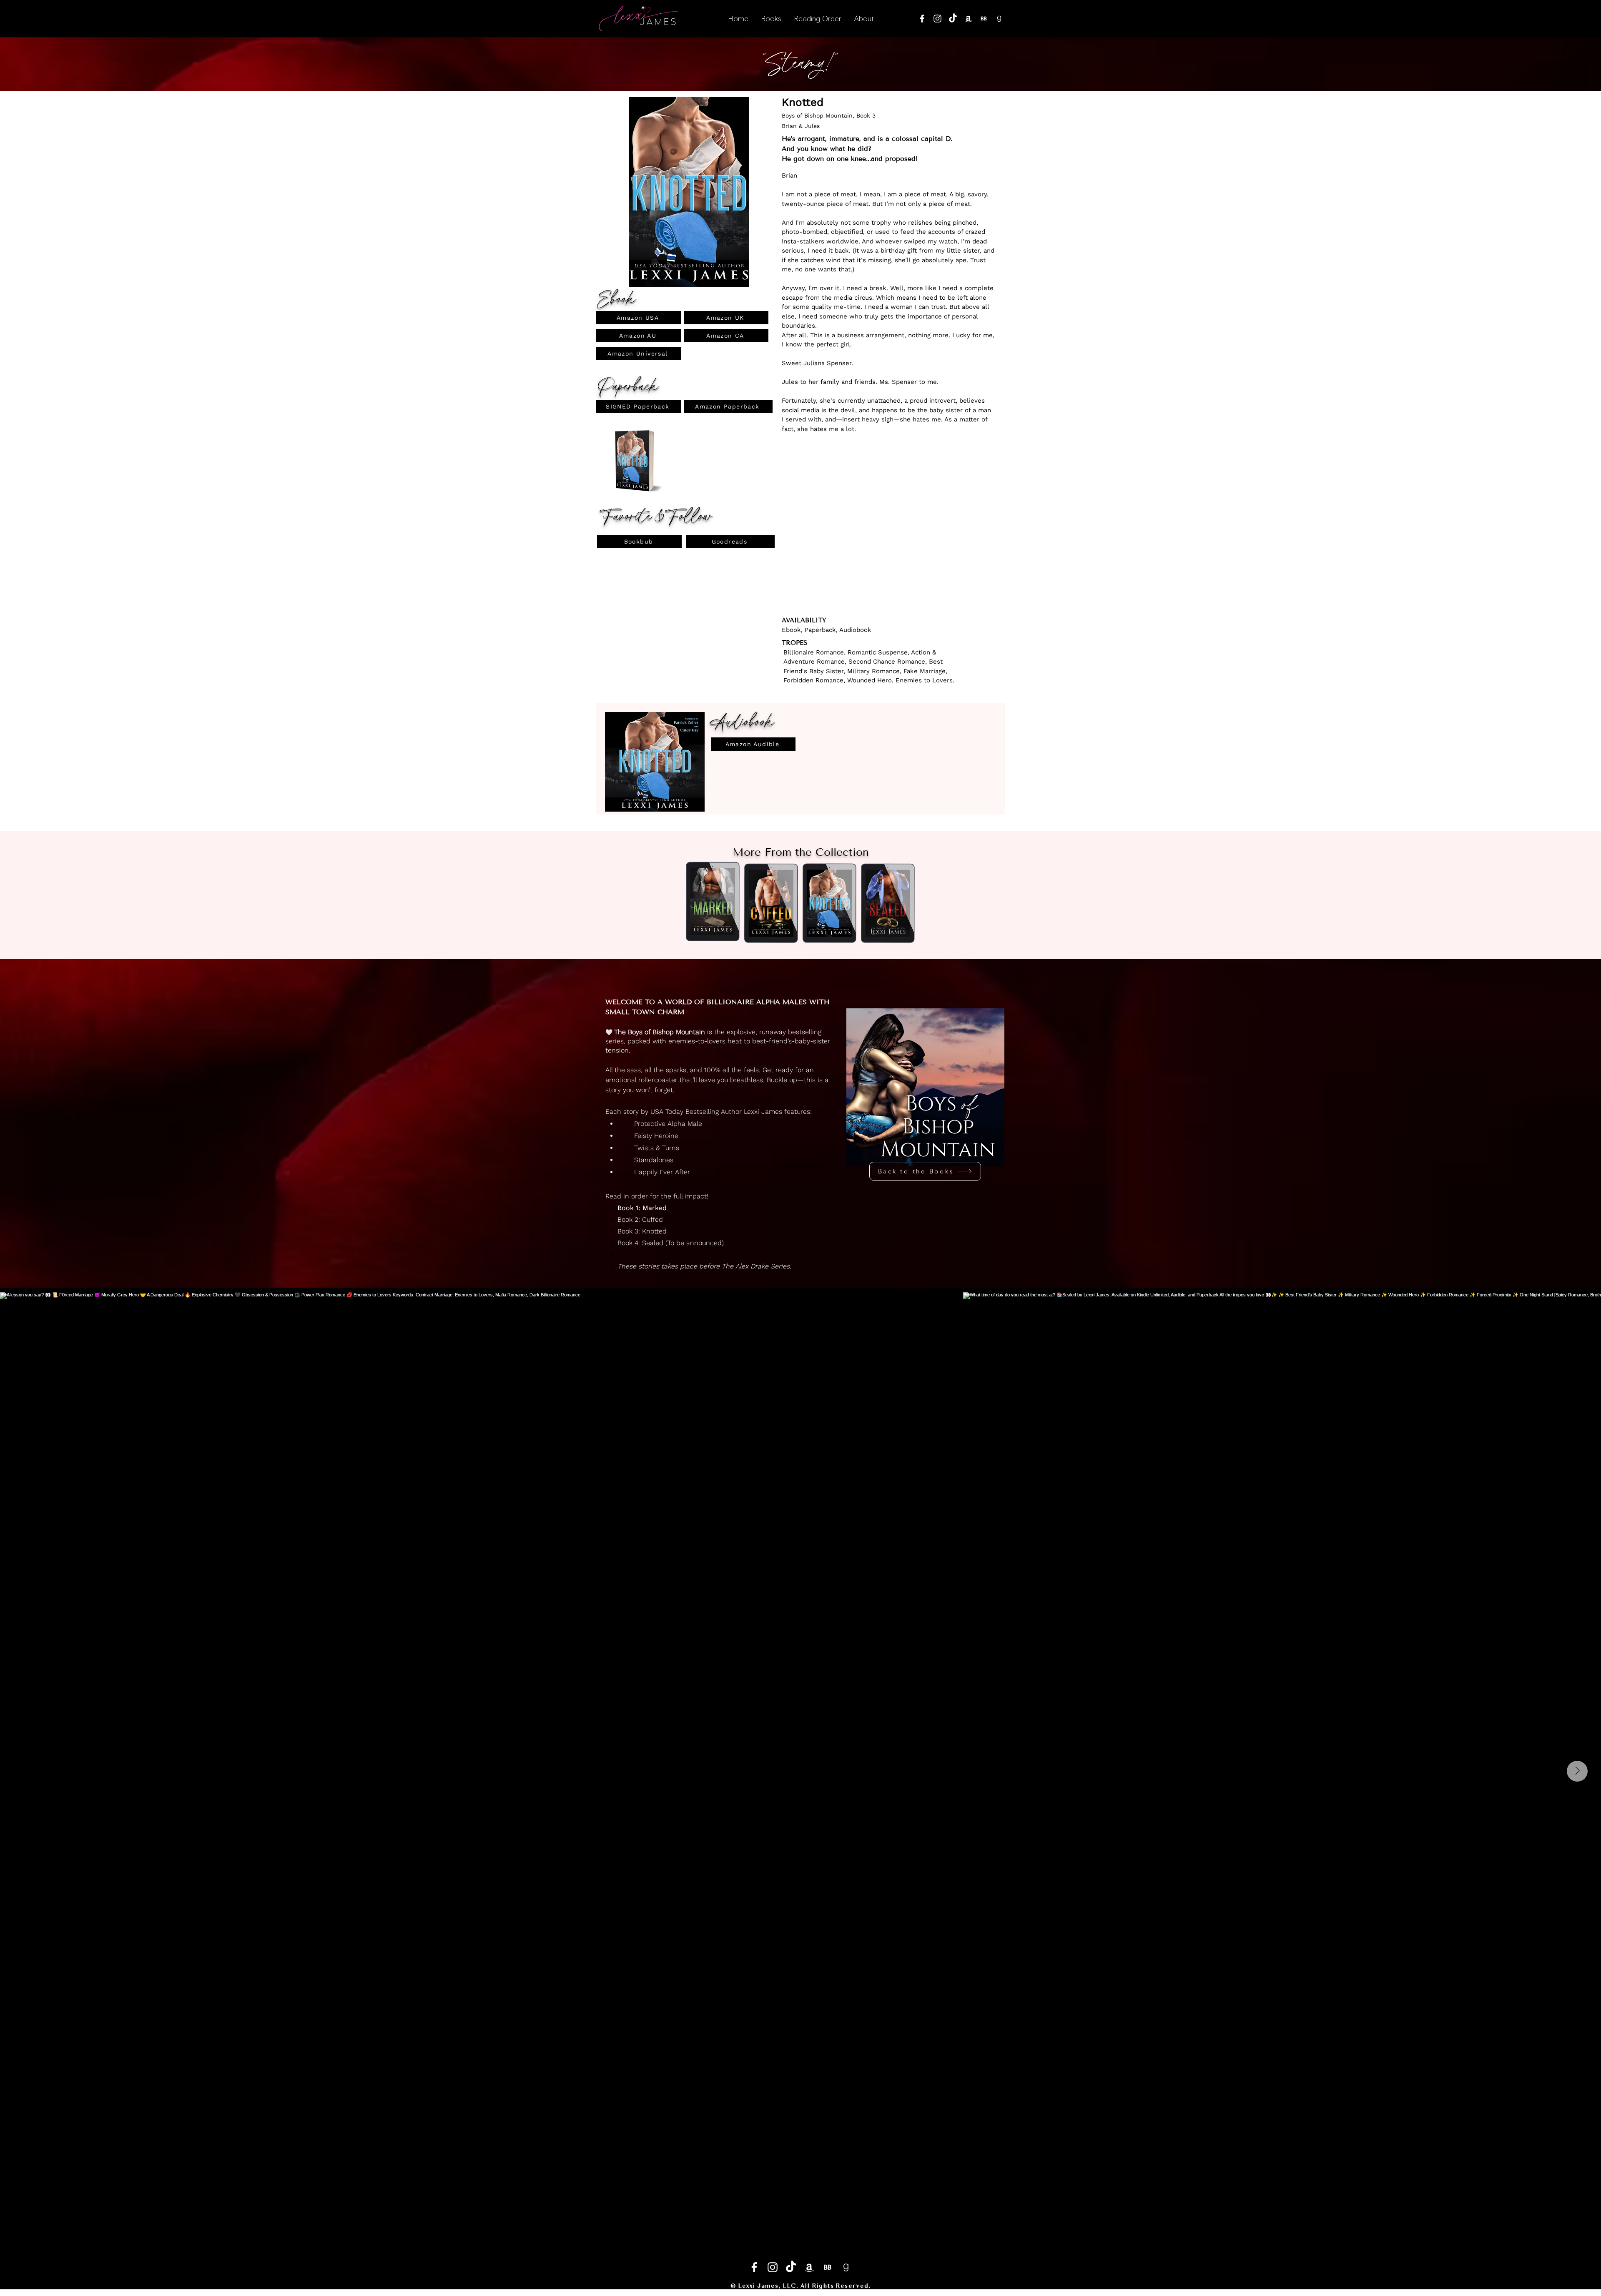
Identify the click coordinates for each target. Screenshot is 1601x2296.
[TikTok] (953, 19)
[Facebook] (922, 19)
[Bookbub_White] (984, 19)
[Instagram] (937, 19)
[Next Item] (1577, 1771)
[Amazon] (968, 19)
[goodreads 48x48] (999, 19)
